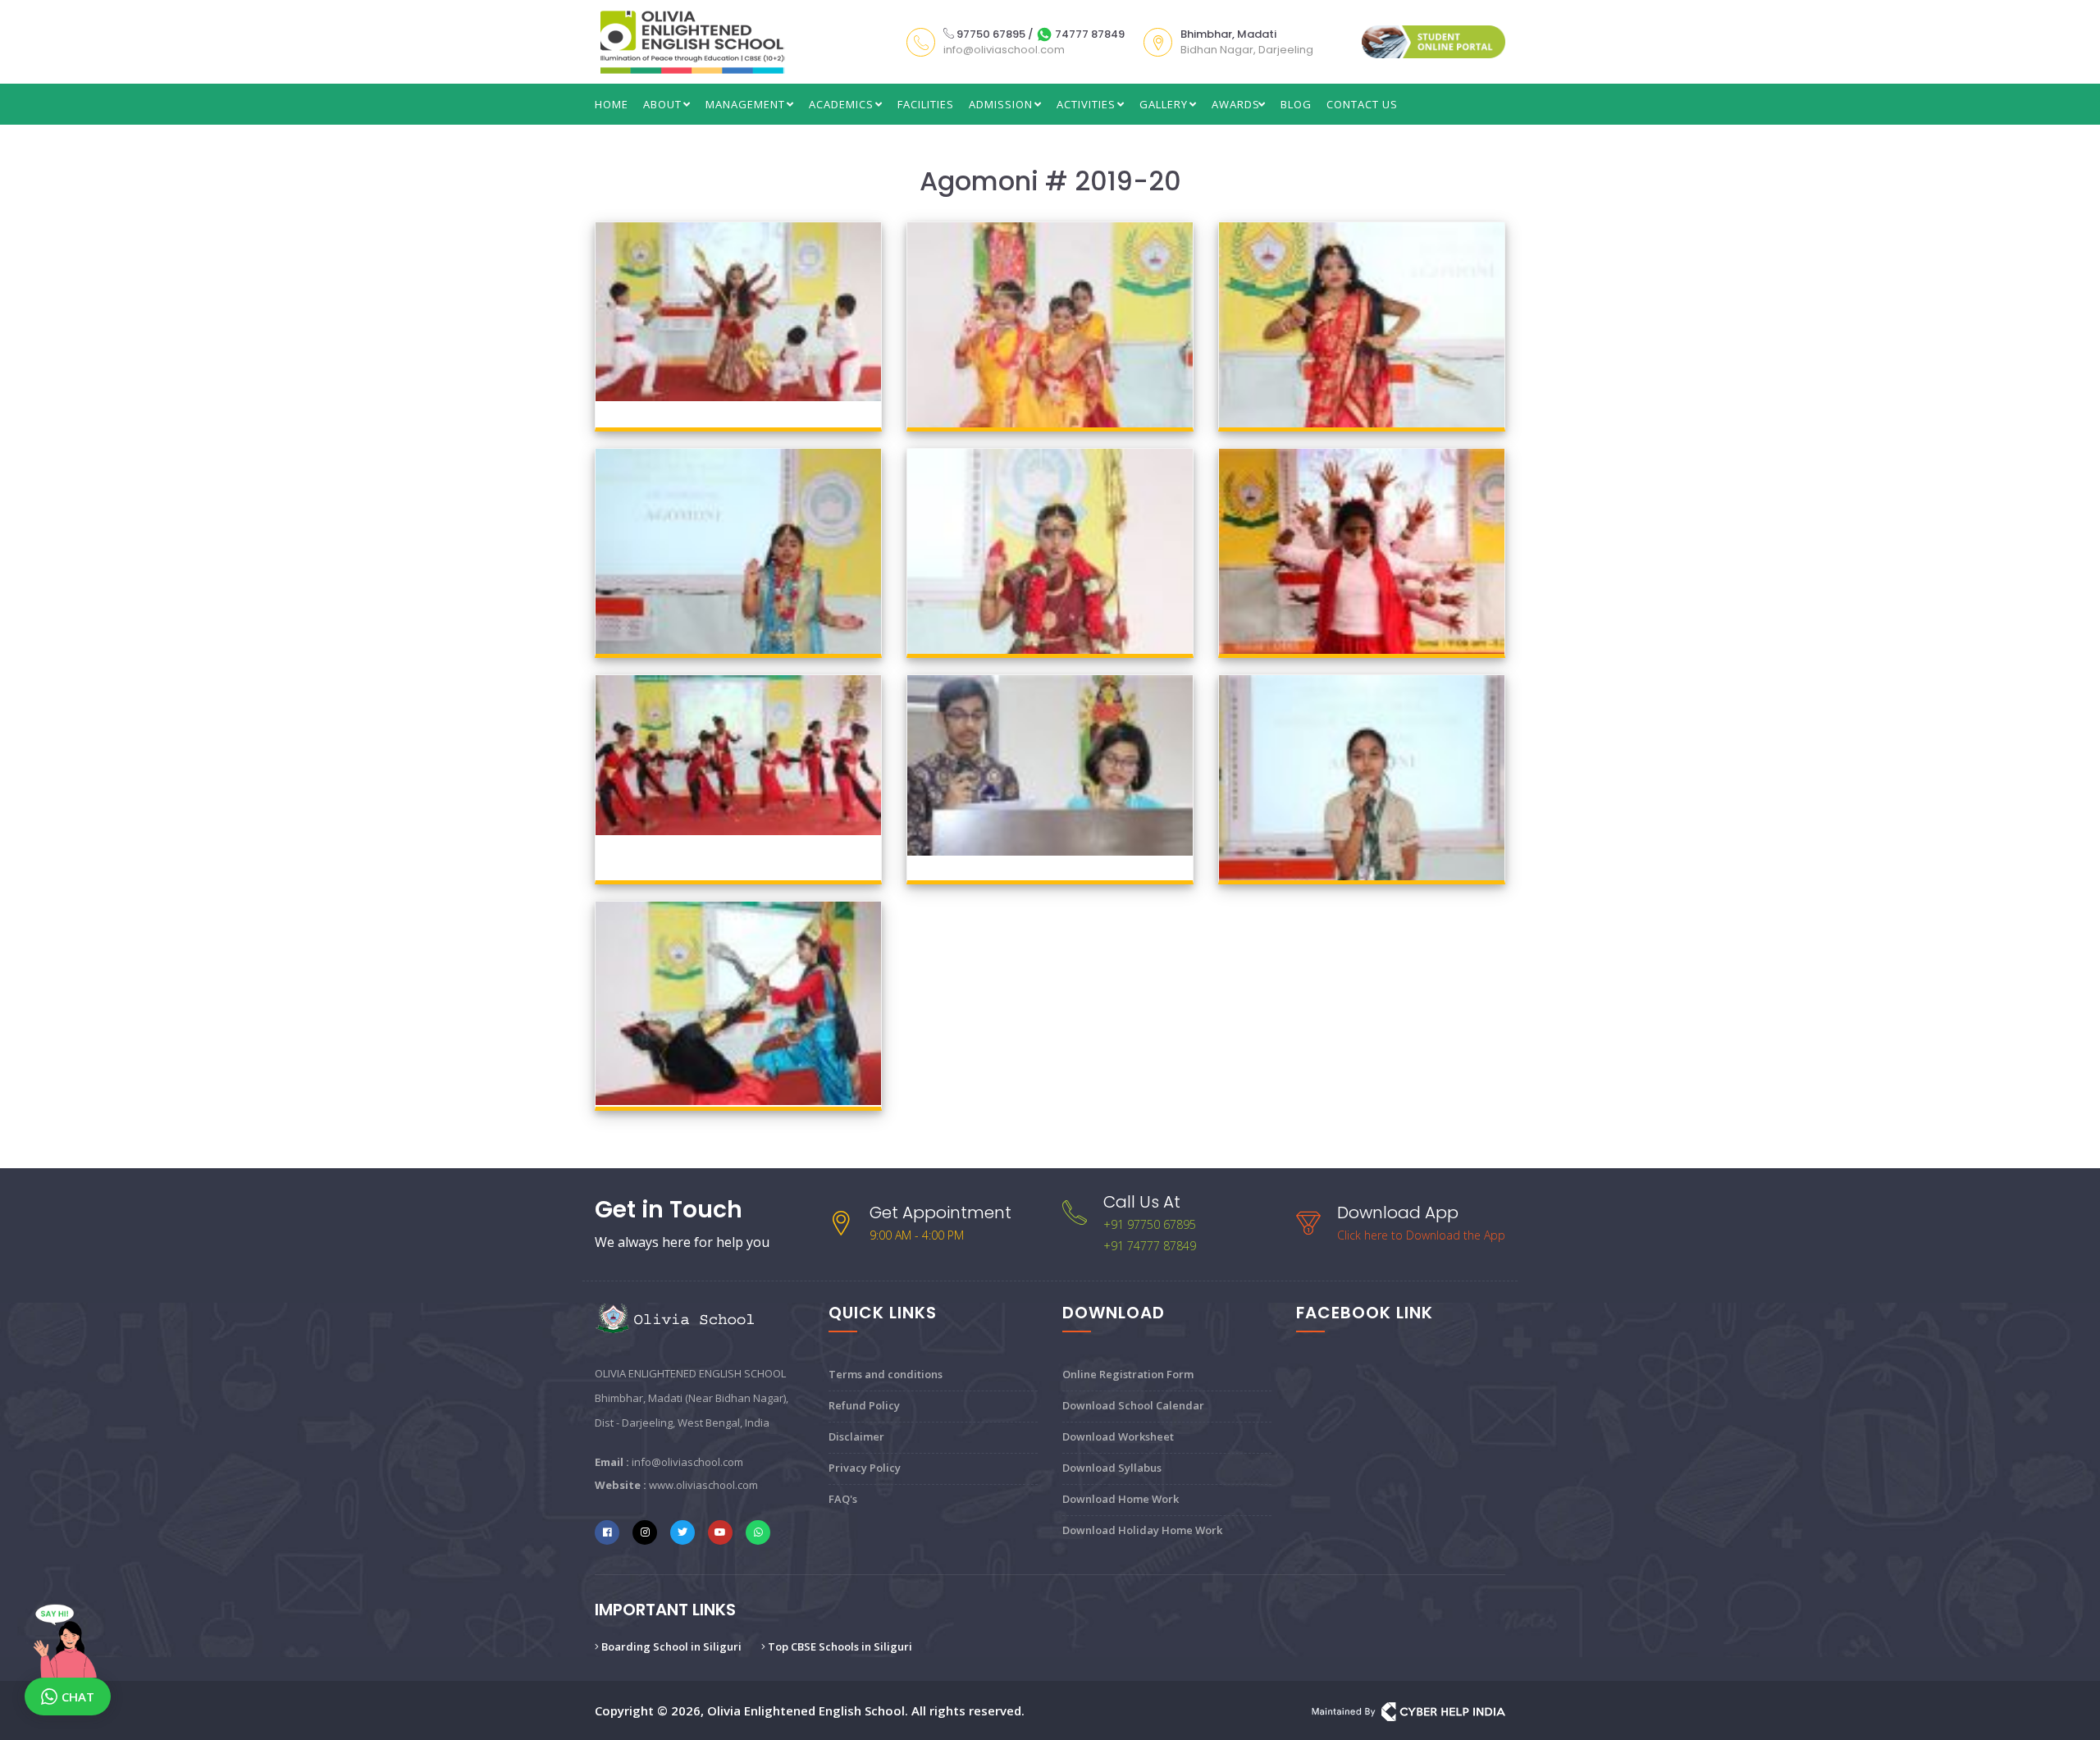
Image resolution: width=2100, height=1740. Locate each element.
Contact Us (1362, 104)
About (664, 104)
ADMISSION (1002, 104)
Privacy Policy (865, 1468)
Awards (1236, 104)
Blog (1296, 104)
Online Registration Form (1128, 1374)
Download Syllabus (1112, 1468)
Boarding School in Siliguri (670, 1646)
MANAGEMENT (747, 104)
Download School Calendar (1133, 1405)
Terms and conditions (886, 1374)
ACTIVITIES (1088, 104)
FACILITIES (926, 104)
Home (612, 104)
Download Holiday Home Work (1142, 1530)
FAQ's (843, 1499)
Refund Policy (864, 1405)
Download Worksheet (1118, 1436)
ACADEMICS (843, 104)
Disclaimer (856, 1436)
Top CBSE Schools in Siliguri (839, 1646)
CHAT (78, 1697)
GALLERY (1165, 104)
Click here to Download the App (1421, 1235)
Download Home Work (1121, 1499)
